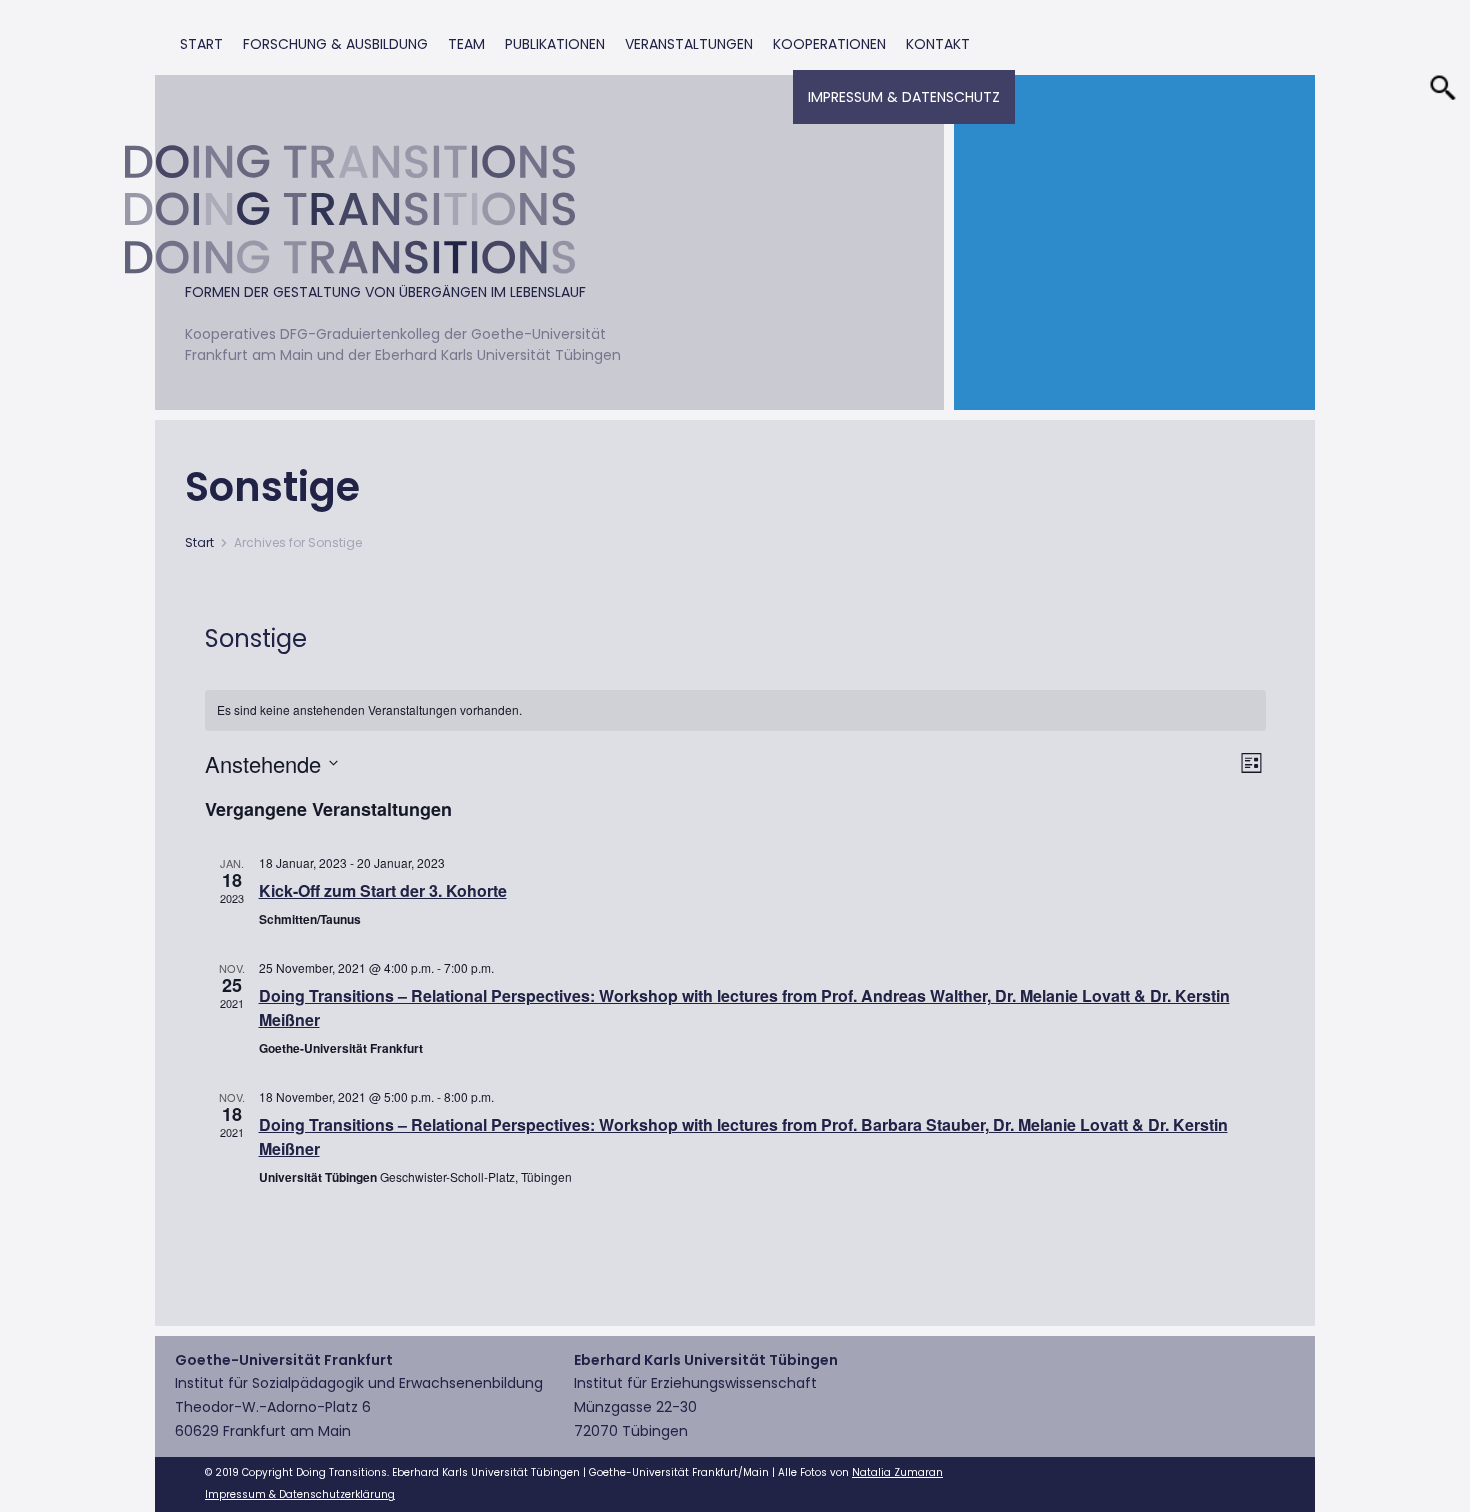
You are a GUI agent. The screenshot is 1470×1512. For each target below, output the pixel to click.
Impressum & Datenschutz (904, 97)
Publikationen (555, 44)
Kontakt (938, 44)
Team (466, 44)
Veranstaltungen (689, 44)
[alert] (735, 710)
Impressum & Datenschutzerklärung (300, 1494)
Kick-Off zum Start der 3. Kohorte (383, 890)
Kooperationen (829, 44)
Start (201, 44)
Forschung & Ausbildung (335, 44)
